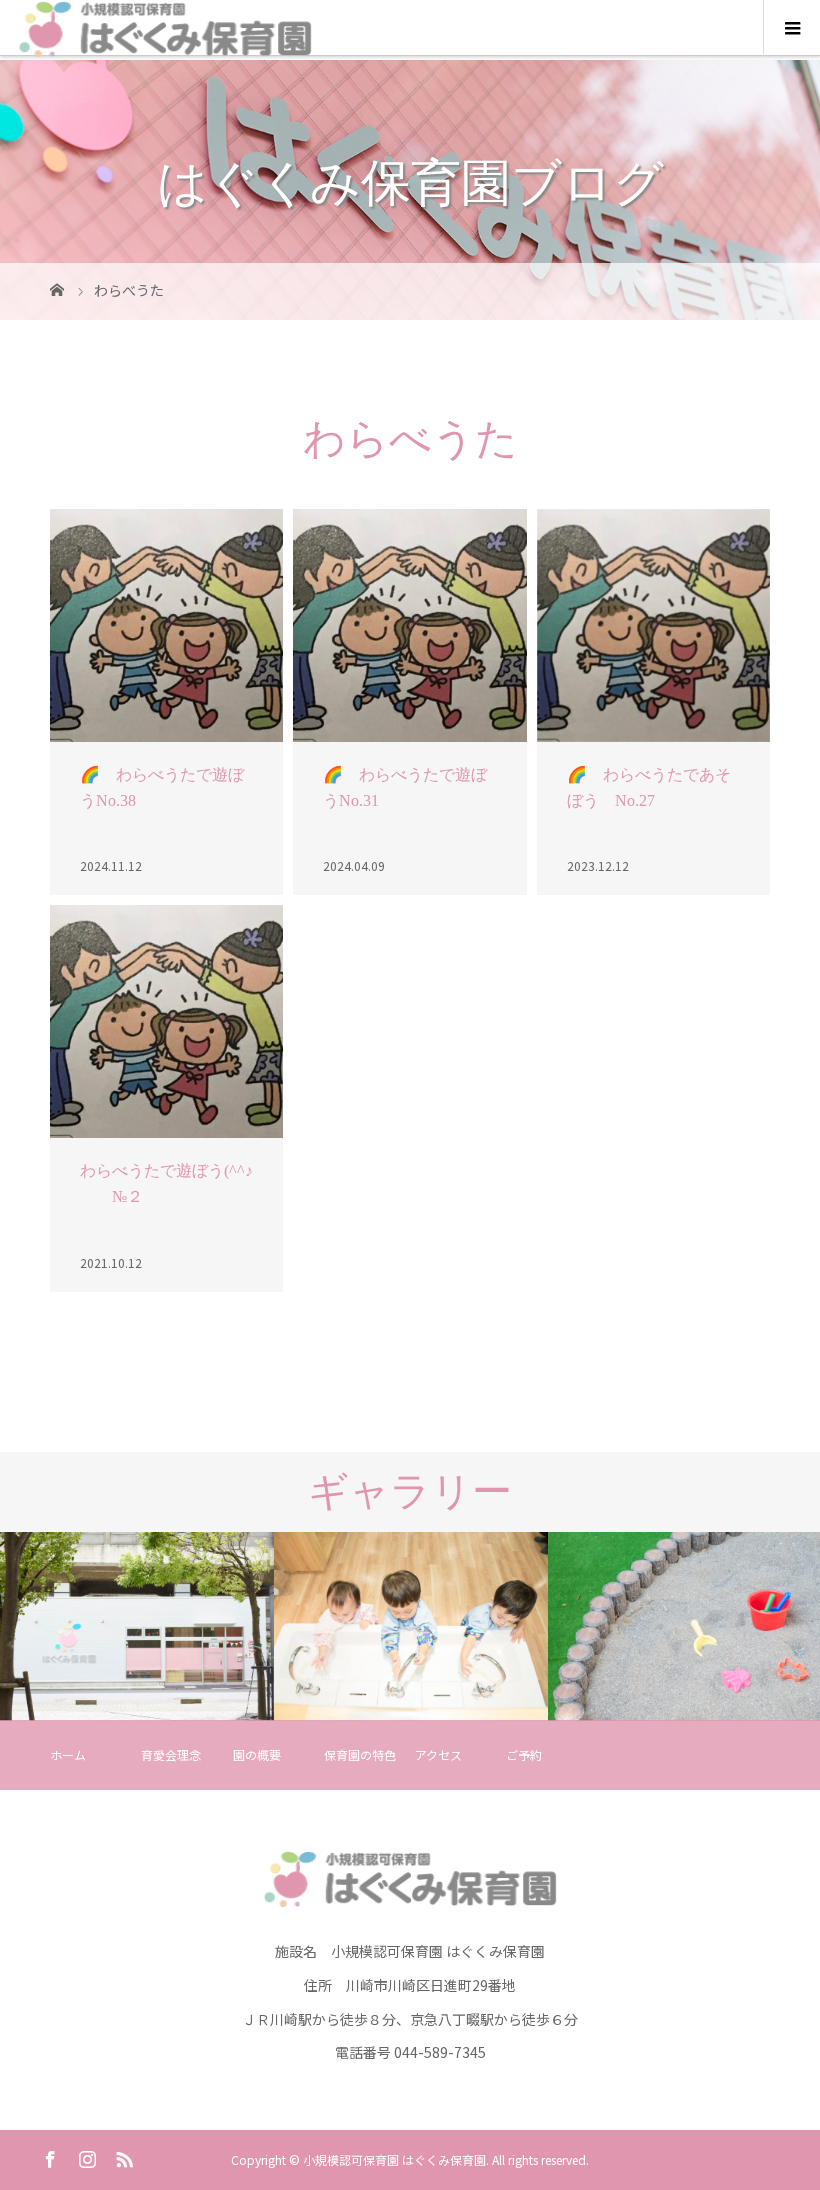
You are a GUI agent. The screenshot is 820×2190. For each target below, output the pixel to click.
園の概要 (257, 1754)
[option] (137, 1627)
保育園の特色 (360, 1754)
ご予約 (524, 1754)
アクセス (438, 1754)
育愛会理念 (171, 1754)
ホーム (68, 1754)
